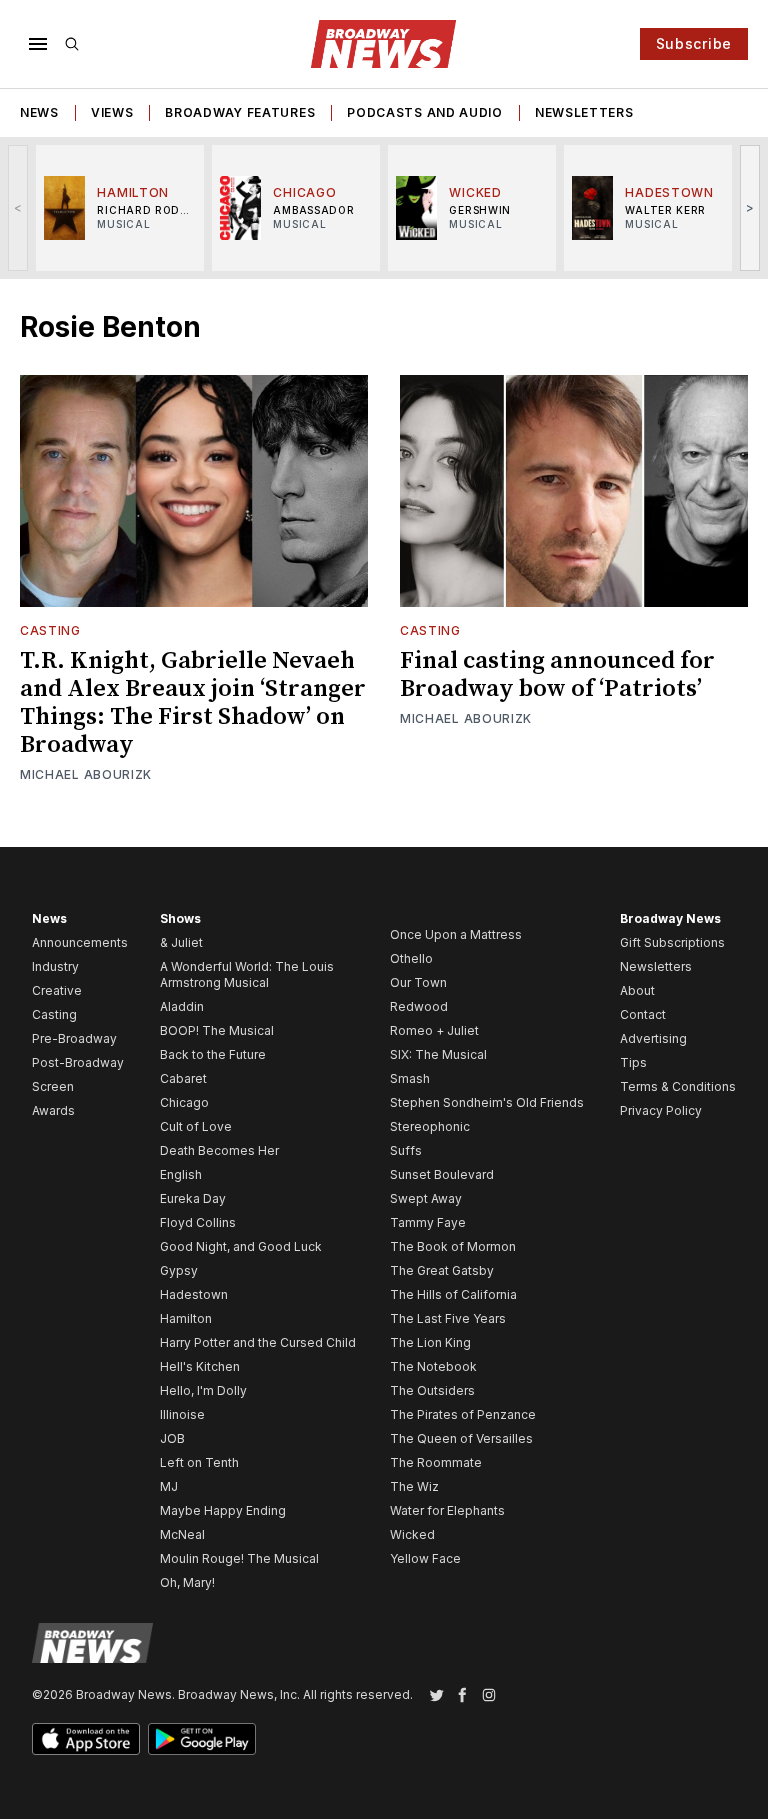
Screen (53, 1086)
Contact (643, 1014)
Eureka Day (193, 1198)
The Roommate (436, 1462)
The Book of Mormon (453, 1246)
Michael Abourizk (86, 774)
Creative (57, 990)
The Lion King (430, 1342)
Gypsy (179, 1270)
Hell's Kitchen (200, 1366)
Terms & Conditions (678, 1086)
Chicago (184, 1102)
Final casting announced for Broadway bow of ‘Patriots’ (557, 675)
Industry (55, 966)
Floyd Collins (198, 1222)
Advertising (653, 1038)
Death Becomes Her (219, 1150)
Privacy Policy (661, 1110)
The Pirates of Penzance (463, 1414)
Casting (50, 630)
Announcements (80, 942)
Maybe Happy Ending (223, 1510)
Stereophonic (430, 1126)
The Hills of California (453, 1294)
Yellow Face (425, 1558)
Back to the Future (213, 1054)
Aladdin (182, 1006)
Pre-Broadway (74, 1038)
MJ (169, 1486)
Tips (633, 1062)
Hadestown (194, 1294)
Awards (53, 1110)
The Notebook (433, 1366)
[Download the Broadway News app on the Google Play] (202, 1739)
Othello (411, 958)
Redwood (419, 1006)
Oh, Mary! (187, 1582)
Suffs (406, 1150)
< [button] (18, 207)
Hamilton (186, 1318)
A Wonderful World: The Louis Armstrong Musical (247, 974)
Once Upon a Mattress (456, 934)
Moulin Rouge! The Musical (239, 1558)
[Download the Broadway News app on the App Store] (86, 1739)
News (39, 112)
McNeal (182, 1534)
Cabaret (183, 1078)
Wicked (412, 1534)
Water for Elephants (447, 1510)
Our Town (418, 982)
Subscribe (694, 43)
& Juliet (181, 942)
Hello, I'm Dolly (203, 1390)
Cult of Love (196, 1126)
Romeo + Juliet (434, 1030)
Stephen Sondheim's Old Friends (487, 1102)
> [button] (750, 207)
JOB (172, 1438)
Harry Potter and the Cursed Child (258, 1342)
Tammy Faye (428, 1222)
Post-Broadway (78, 1062)
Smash (410, 1078)
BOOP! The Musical (217, 1030)
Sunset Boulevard (442, 1174)
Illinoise (182, 1414)
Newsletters (584, 112)
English (181, 1174)
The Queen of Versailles (461, 1438)
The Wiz (414, 1486)
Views (112, 112)
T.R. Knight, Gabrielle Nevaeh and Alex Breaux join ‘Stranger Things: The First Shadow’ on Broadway (193, 703)
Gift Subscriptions (672, 942)
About (637, 990)
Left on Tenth (199, 1462)
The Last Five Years (448, 1318)
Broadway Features (240, 112)
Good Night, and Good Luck (241, 1246)
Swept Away (426, 1198)
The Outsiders (432, 1390)
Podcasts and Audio (425, 112)
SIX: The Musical (438, 1054)
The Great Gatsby (442, 1270)
